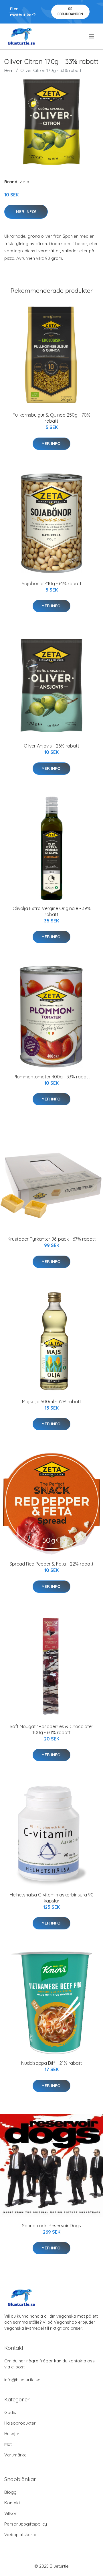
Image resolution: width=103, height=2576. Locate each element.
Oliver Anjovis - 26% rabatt (51, 746)
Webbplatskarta (20, 2535)
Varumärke (15, 2455)
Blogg (10, 2492)
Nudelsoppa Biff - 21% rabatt (52, 2063)
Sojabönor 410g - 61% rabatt (52, 583)
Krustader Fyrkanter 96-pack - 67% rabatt (52, 1239)
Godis (10, 2412)
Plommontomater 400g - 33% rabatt (52, 1077)
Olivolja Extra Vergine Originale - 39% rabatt (52, 911)
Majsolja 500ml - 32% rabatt (52, 1402)
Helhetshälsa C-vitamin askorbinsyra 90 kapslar (52, 1898)
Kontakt (12, 2503)
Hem (9, 70)
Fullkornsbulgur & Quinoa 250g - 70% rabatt (51, 418)
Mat (8, 2444)
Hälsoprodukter (20, 2423)
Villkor (10, 2513)
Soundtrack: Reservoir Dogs (51, 2226)
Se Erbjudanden (70, 11)
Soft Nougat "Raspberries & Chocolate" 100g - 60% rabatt (51, 1729)
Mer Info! (26, 212)
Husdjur (12, 2434)
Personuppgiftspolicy (26, 2524)
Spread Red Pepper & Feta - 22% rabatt (51, 1564)
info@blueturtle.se (22, 2380)
